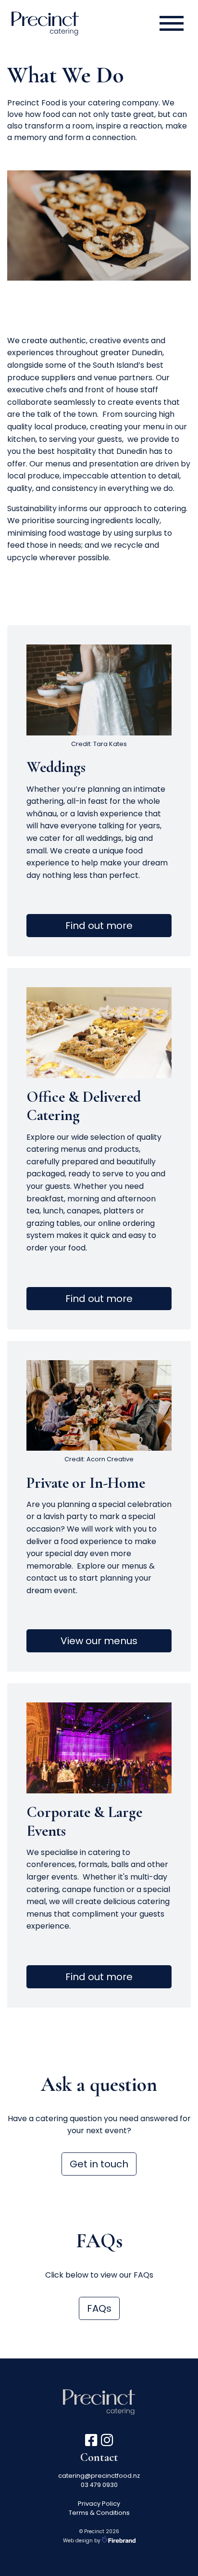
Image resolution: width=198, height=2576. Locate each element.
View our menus (99, 1641)
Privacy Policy (99, 2504)
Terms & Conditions (99, 2513)
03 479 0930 (99, 2485)
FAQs (99, 2308)
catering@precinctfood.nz (99, 2476)
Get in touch (99, 2164)
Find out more (99, 926)
